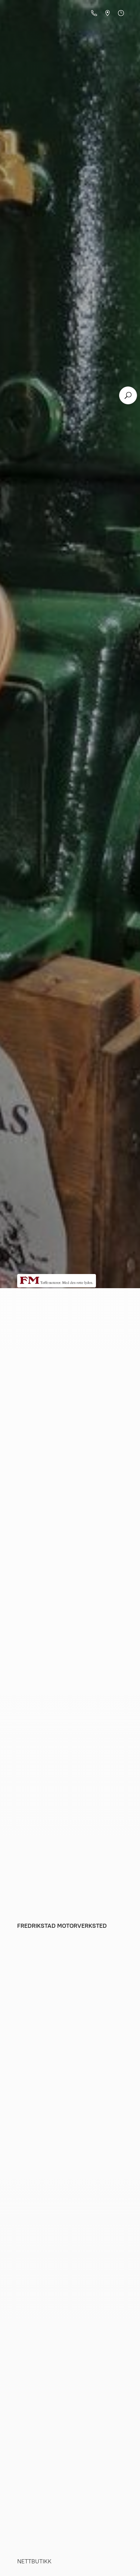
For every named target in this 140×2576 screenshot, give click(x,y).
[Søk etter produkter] (128, 395)
